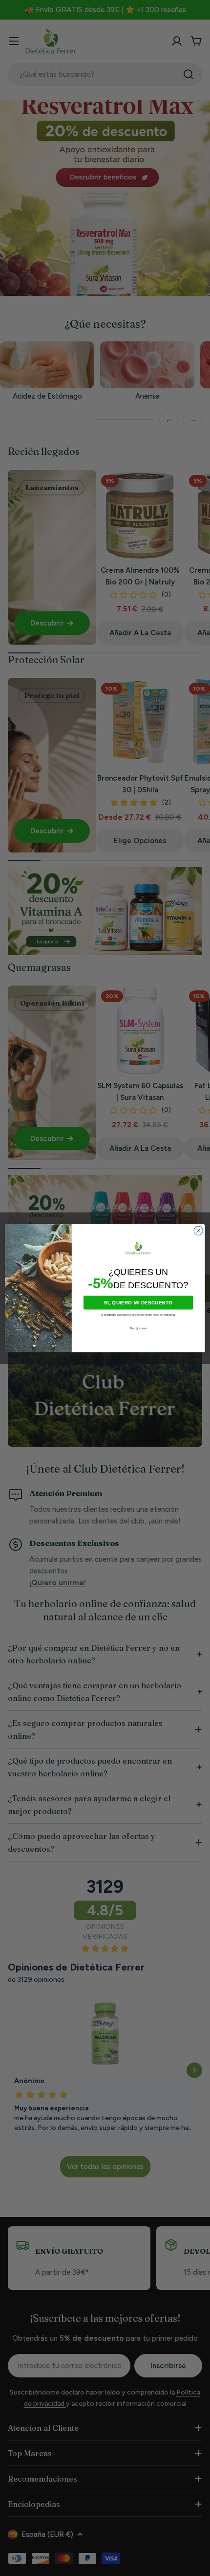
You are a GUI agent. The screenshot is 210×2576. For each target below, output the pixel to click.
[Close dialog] (198, 1231)
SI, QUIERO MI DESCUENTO (138, 1302)
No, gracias (138, 1328)
